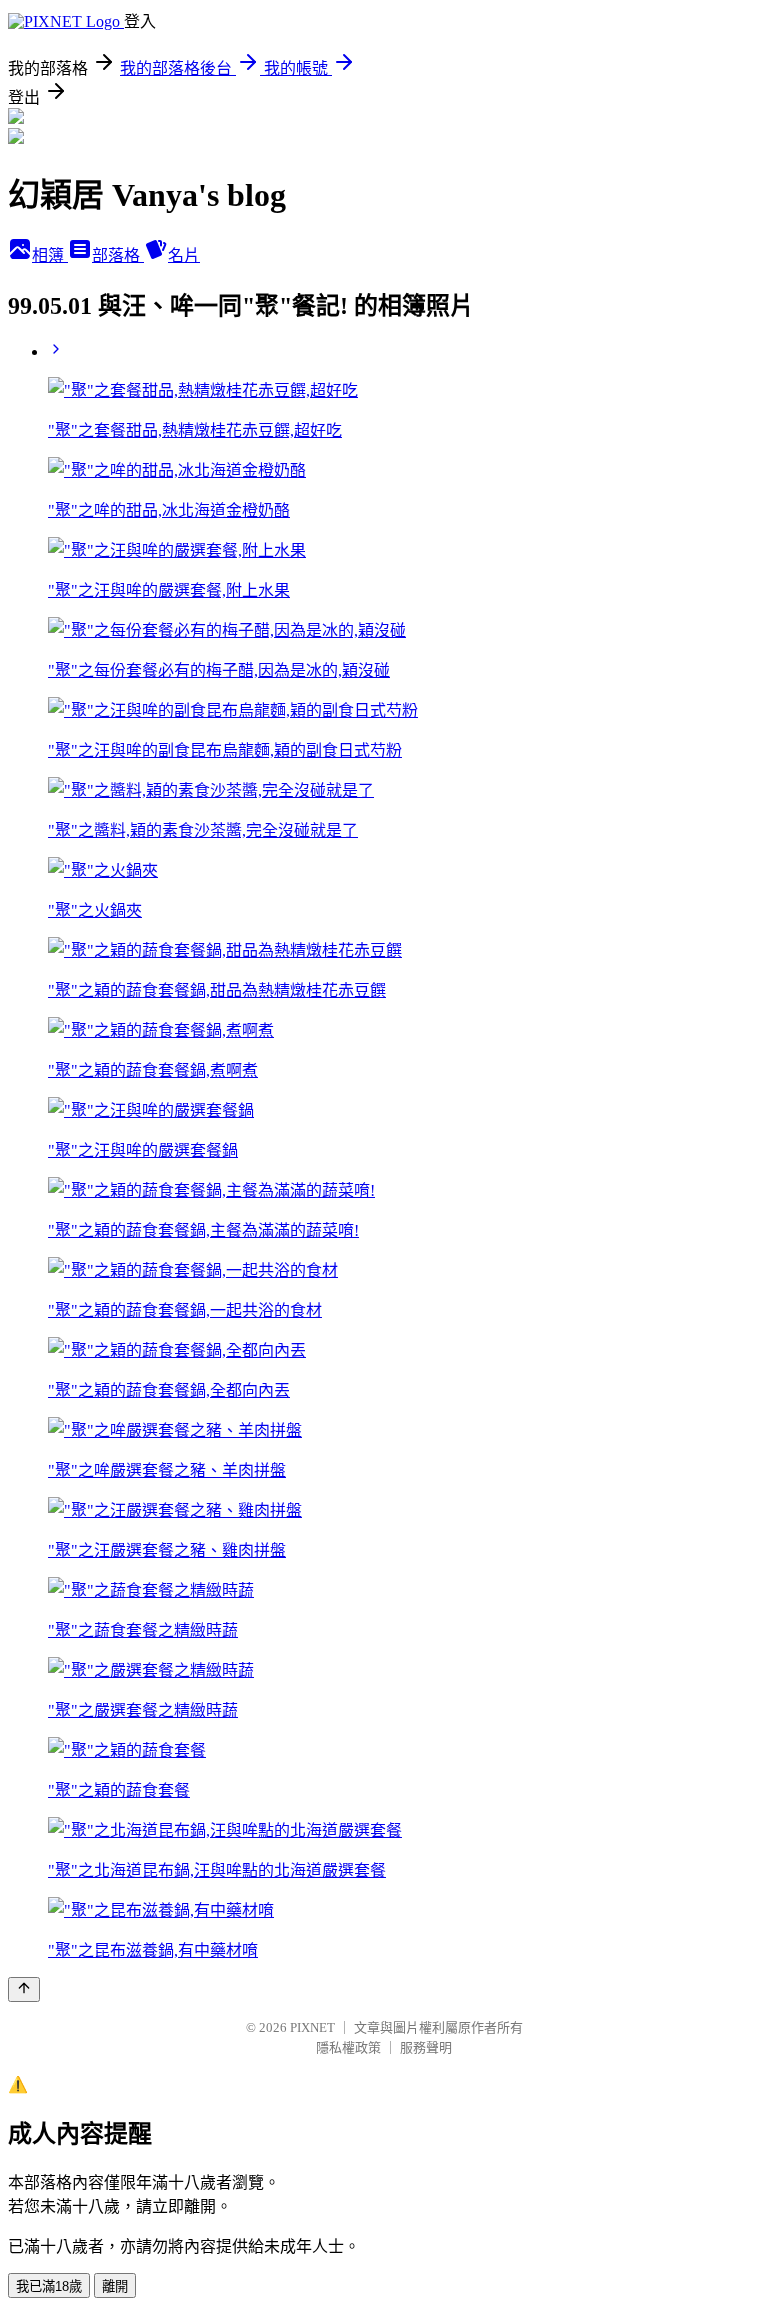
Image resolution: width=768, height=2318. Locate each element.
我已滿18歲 (49, 2286)
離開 (115, 2286)
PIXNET (312, 2027)
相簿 (50, 255)
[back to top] (24, 1989)
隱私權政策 (348, 2047)
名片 (184, 255)
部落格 (118, 255)
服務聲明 (426, 2047)
